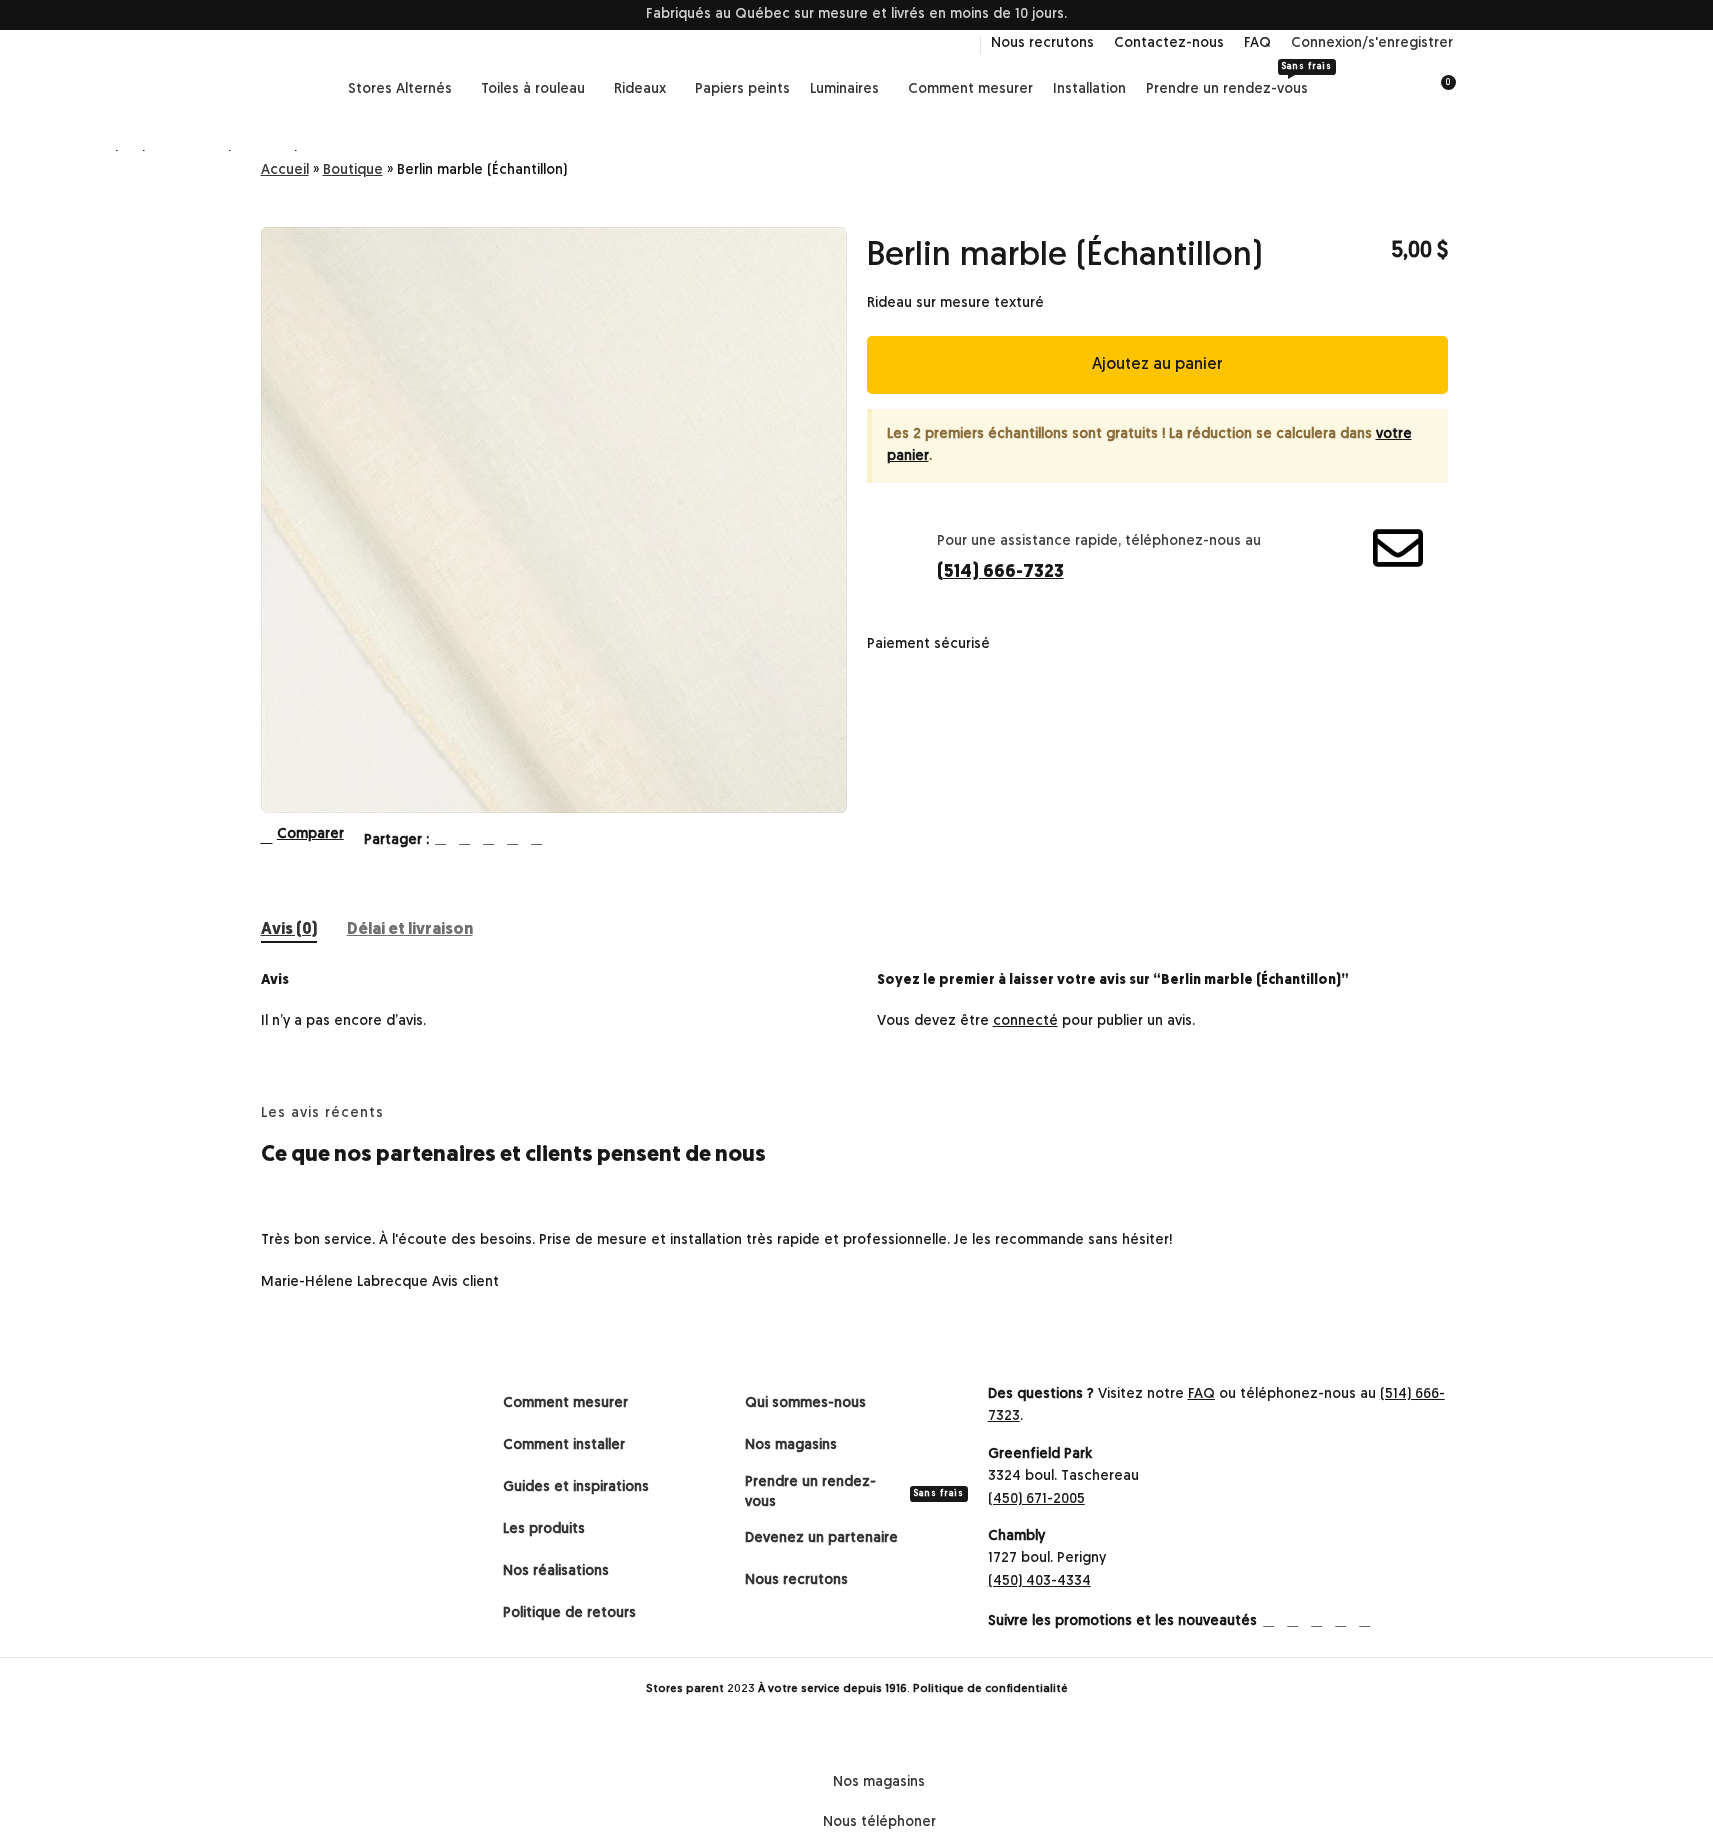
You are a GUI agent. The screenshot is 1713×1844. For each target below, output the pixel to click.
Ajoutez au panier (1157, 365)
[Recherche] (1403, 90)
